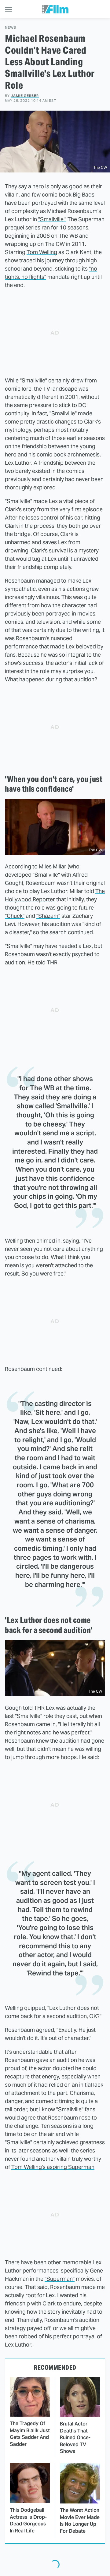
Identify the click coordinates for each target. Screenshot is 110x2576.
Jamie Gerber (25, 96)
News (11, 28)
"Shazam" (48, 916)
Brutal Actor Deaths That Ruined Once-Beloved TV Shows (75, 2438)
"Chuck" (15, 916)
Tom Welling (42, 252)
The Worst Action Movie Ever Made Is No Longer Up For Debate (80, 2521)
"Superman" (60, 2279)
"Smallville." (52, 219)
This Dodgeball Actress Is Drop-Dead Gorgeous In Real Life (28, 2520)
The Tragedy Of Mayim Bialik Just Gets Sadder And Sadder (30, 2434)
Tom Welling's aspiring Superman (53, 2167)
